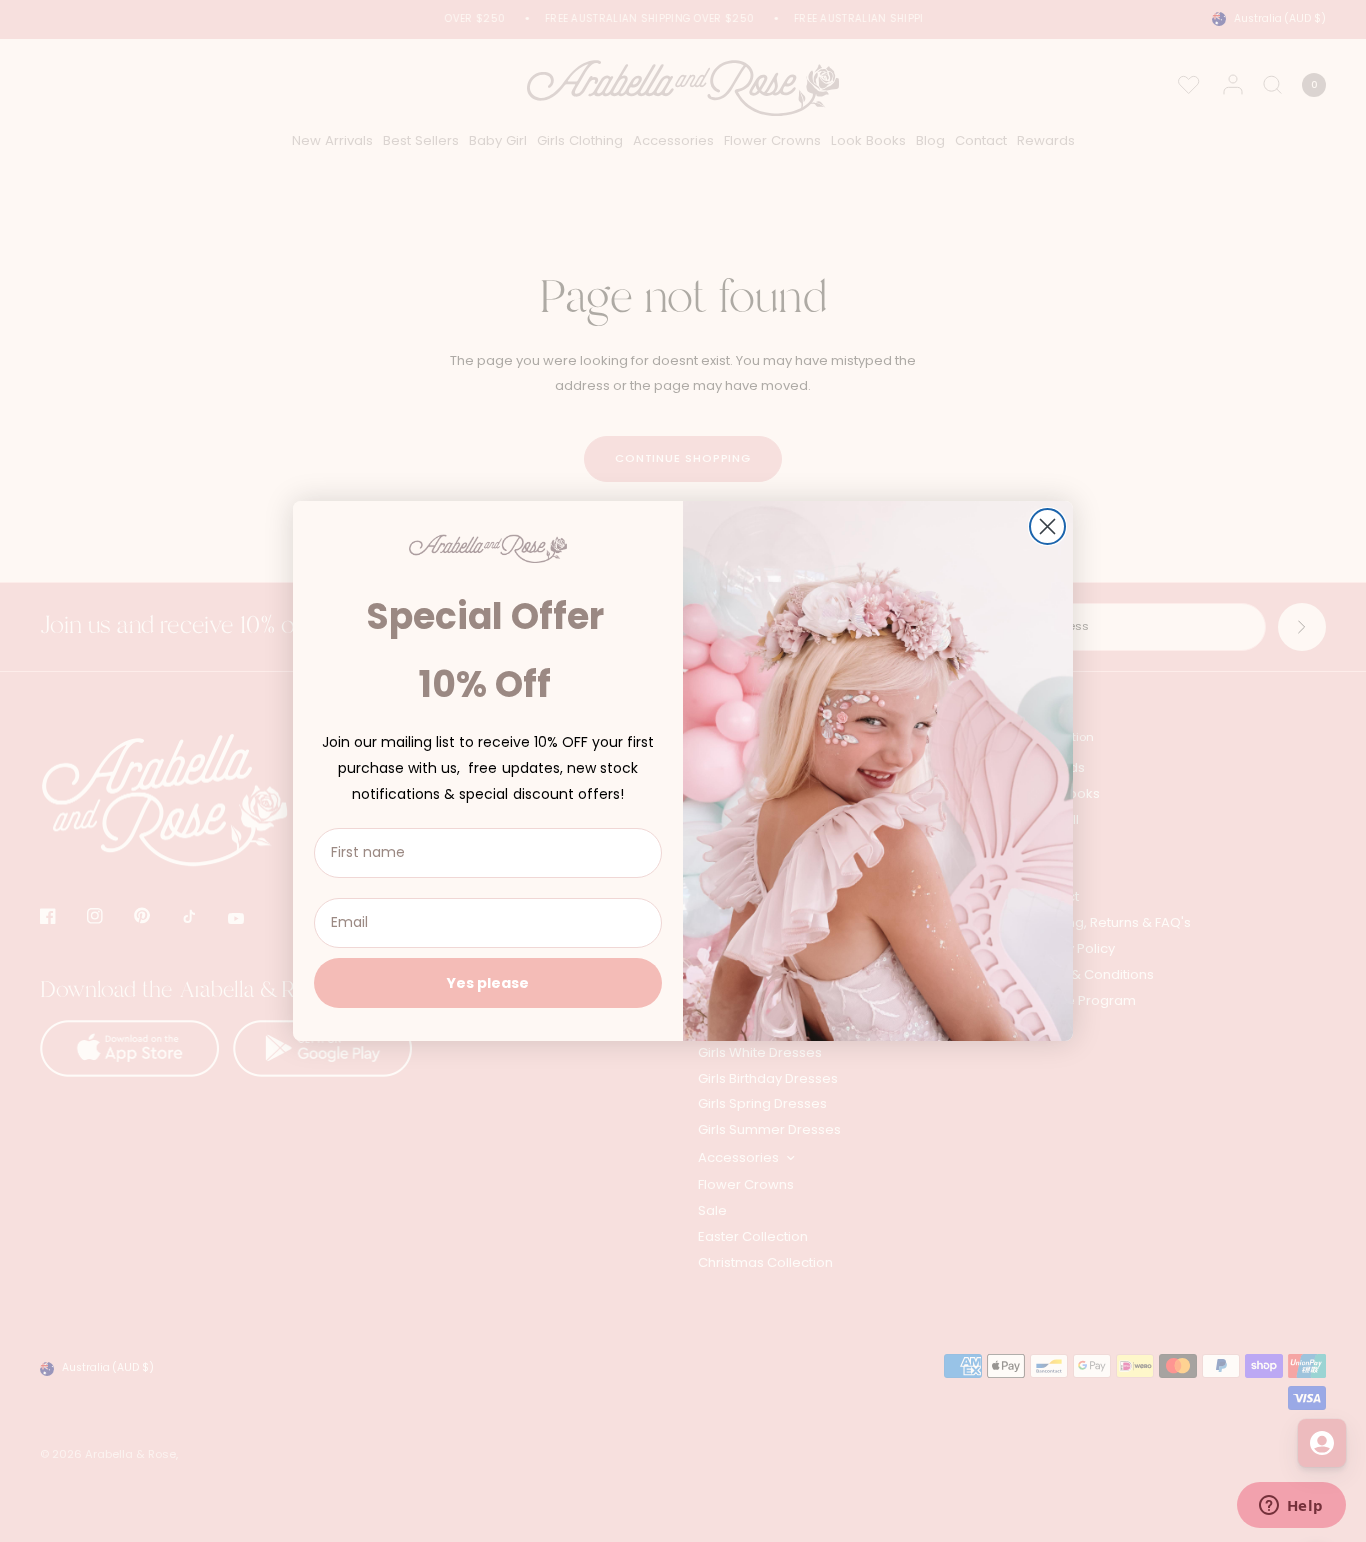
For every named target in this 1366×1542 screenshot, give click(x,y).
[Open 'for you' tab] (1322, 1443)
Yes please (488, 983)
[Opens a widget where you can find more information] (1291, 1507)
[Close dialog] (1047, 526)
